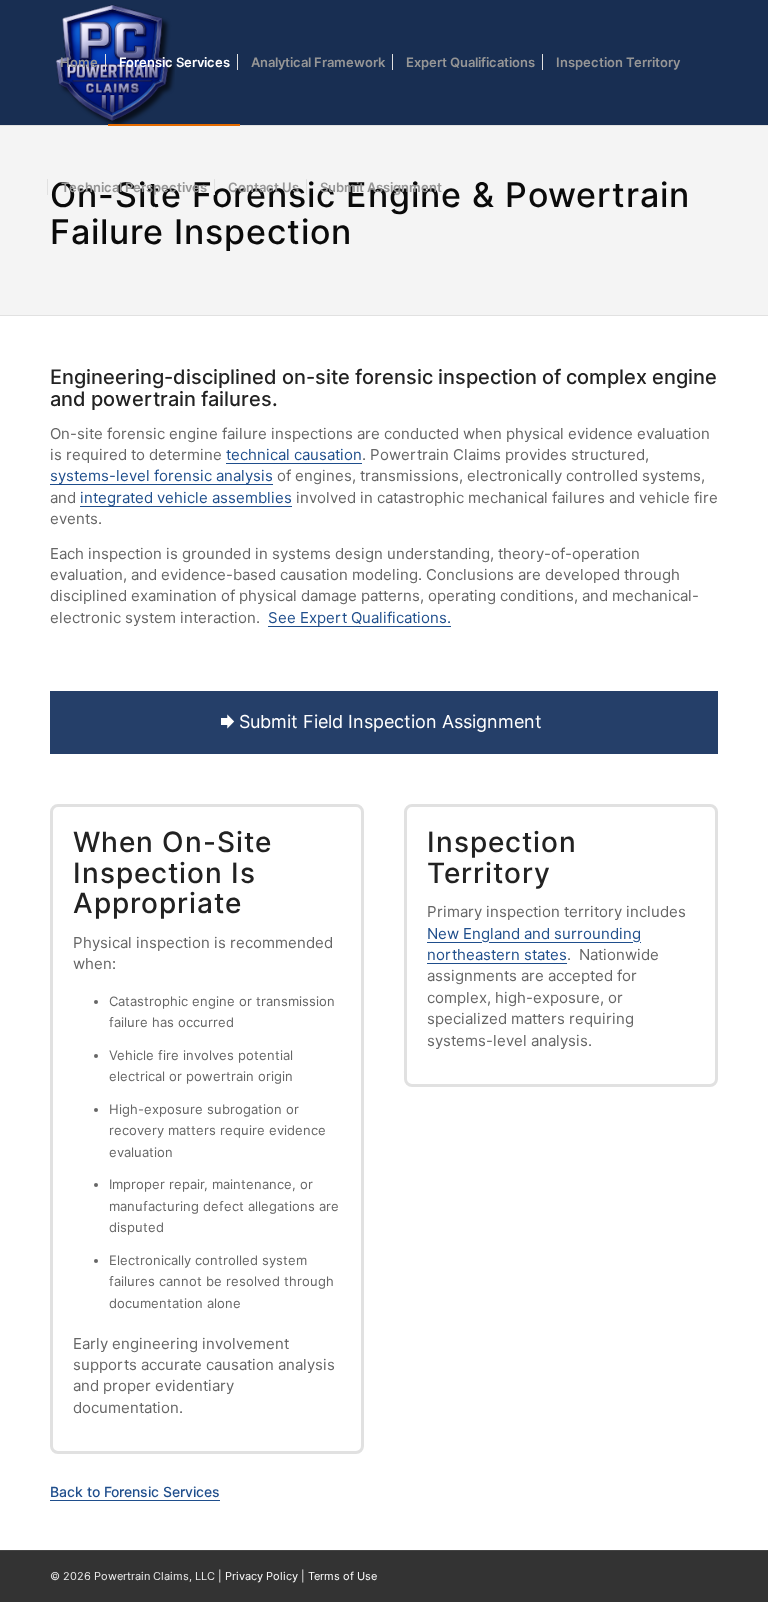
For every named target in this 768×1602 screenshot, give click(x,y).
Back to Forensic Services (135, 1491)
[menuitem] (79, 62)
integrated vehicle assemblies (186, 497)
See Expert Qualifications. (359, 617)
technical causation (294, 454)
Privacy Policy (261, 1576)
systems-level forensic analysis (161, 475)
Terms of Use (342, 1576)
